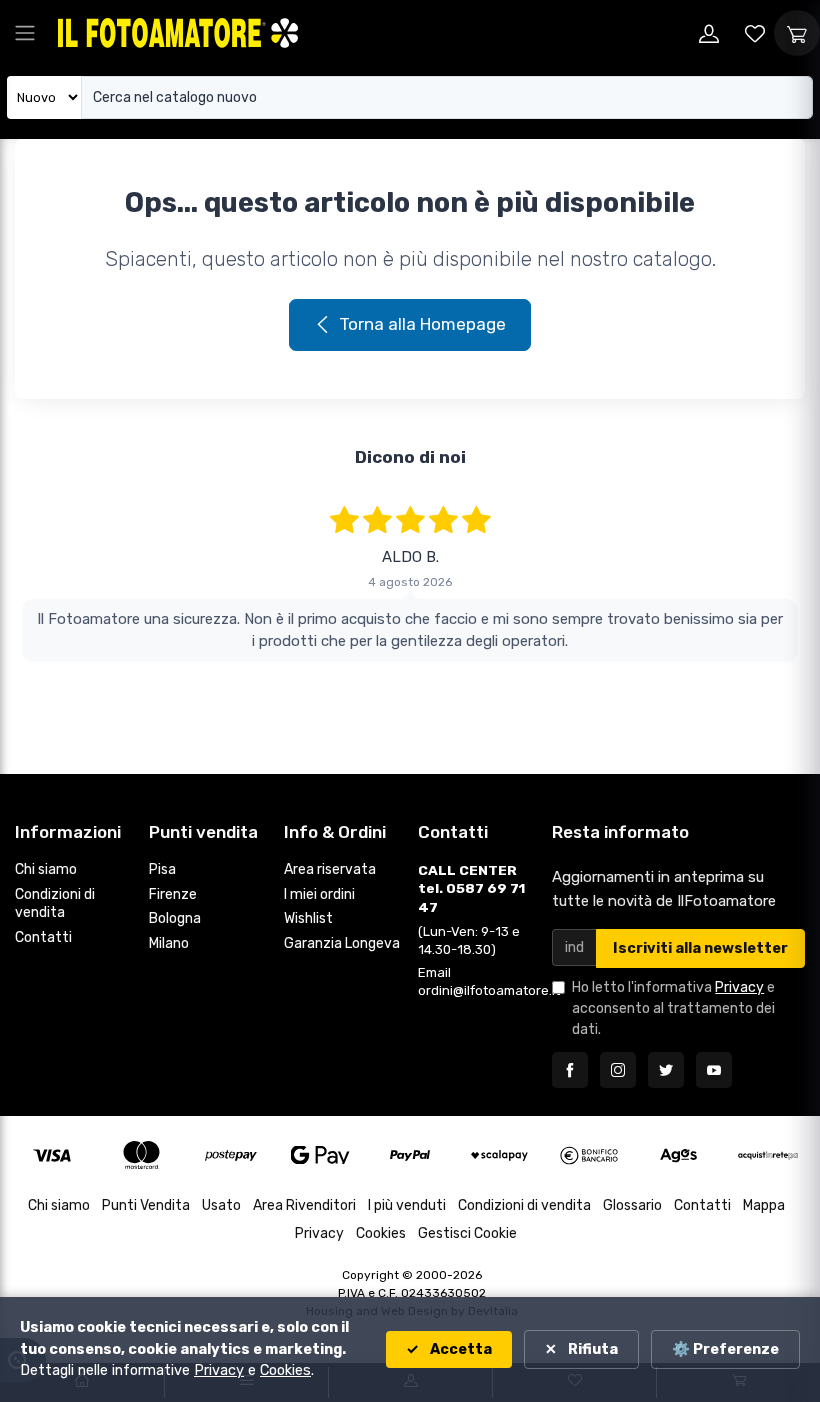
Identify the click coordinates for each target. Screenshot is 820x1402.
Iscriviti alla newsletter (700, 948)
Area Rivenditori (304, 1205)
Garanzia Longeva (342, 943)
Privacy (739, 987)
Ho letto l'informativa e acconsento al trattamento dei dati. (673, 1008)
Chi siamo (46, 869)
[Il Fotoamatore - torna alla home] (178, 32)
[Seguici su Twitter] (666, 1070)
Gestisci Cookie (467, 1233)
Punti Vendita (146, 1205)
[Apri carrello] (797, 33)
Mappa (764, 1205)
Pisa (162, 869)
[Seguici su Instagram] (618, 1070)
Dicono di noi (410, 457)
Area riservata (330, 869)
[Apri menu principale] (25, 33)
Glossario (632, 1205)
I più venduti (407, 1205)
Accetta (459, 1349)
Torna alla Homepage (422, 324)
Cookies (381, 1233)
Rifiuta (591, 1349)
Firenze (173, 894)
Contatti (43, 937)
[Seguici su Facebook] (570, 1070)
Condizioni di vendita (55, 904)
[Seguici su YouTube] (714, 1070)
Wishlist (308, 918)
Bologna (175, 918)
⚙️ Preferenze (725, 1349)
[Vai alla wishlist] (755, 33)
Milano (169, 943)
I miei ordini (319, 894)
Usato (221, 1205)
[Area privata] (709, 33)
